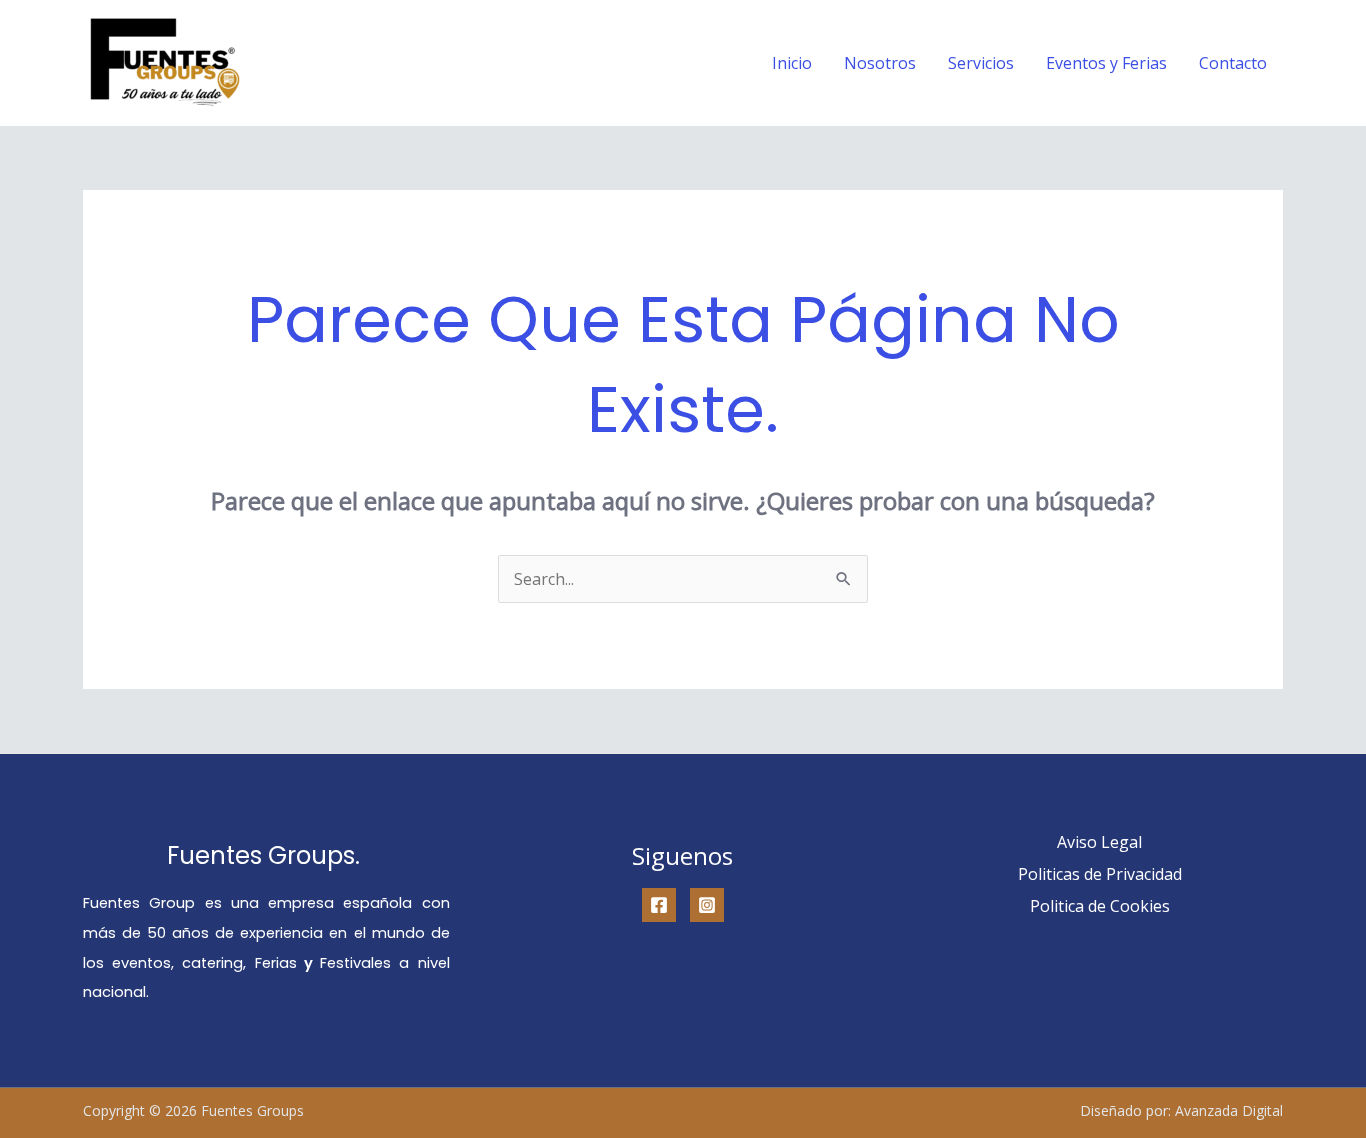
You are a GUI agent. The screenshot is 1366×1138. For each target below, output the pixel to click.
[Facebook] (659, 905)
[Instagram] (707, 905)
